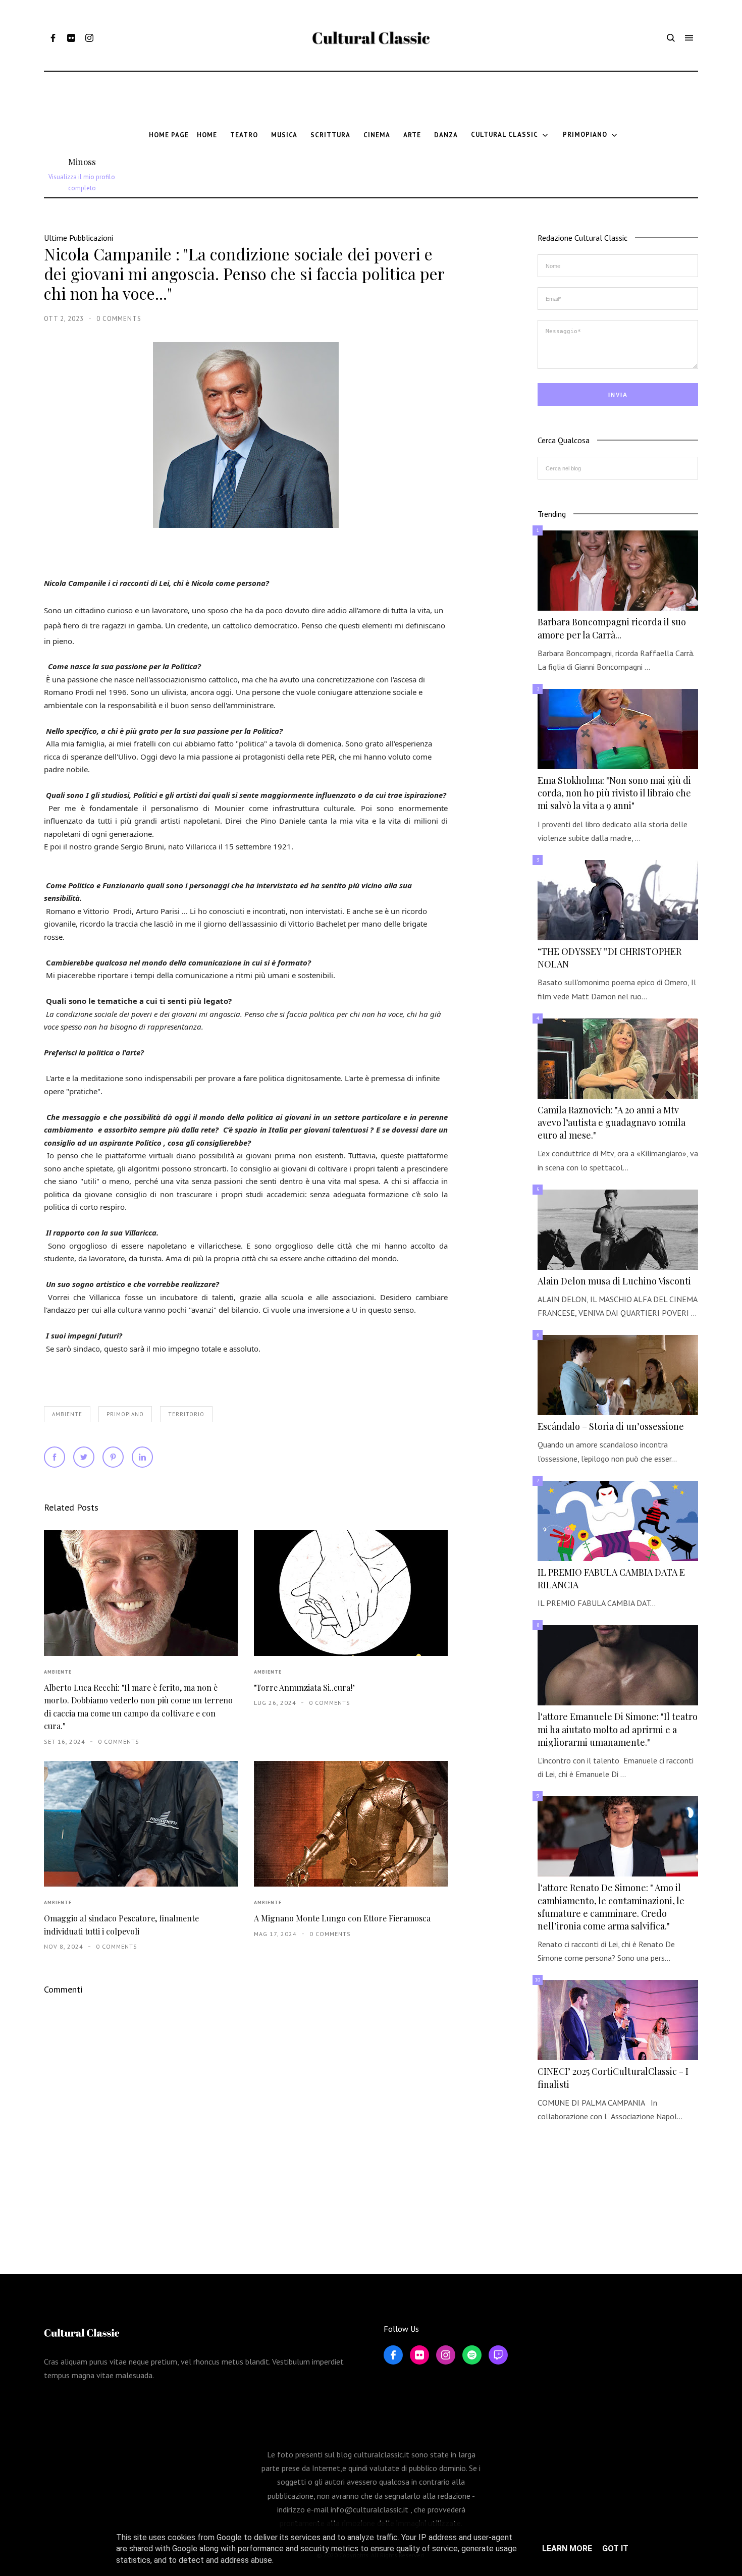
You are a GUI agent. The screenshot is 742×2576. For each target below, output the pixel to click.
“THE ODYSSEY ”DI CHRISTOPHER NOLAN (609, 958)
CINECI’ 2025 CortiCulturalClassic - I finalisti (613, 2078)
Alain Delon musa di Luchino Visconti (614, 1281)
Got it (615, 2548)
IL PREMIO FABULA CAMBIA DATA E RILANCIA (611, 1578)
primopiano (125, 1414)
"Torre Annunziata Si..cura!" (304, 1687)
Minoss (82, 162)
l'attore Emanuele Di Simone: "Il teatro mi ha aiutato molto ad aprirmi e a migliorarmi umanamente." (618, 1729)
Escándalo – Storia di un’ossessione (611, 1426)
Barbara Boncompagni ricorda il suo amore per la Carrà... (612, 628)
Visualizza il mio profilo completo (82, 182)
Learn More (567, 2548)
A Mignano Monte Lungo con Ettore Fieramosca (342, 1918)
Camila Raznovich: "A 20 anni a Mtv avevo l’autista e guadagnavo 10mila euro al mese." (612, 1122)
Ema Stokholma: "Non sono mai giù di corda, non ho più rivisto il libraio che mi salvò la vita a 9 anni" (614, 793)
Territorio (186, 1414)
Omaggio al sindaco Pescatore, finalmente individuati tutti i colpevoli (121, 1924)
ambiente (67, 1414)
